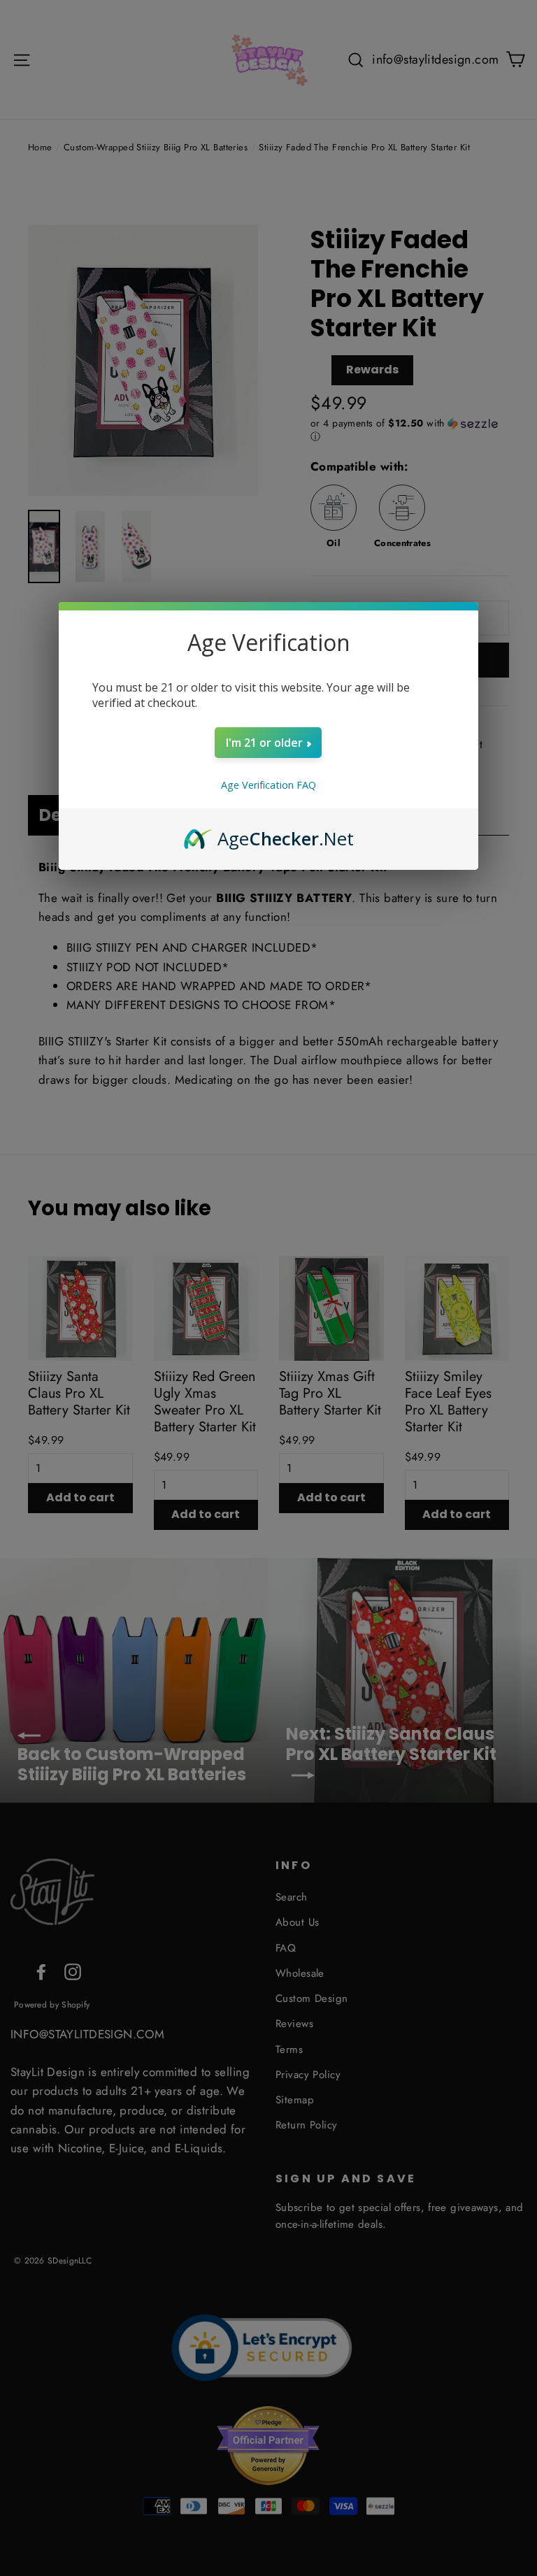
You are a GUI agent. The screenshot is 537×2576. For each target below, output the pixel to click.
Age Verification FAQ (268, 785)
